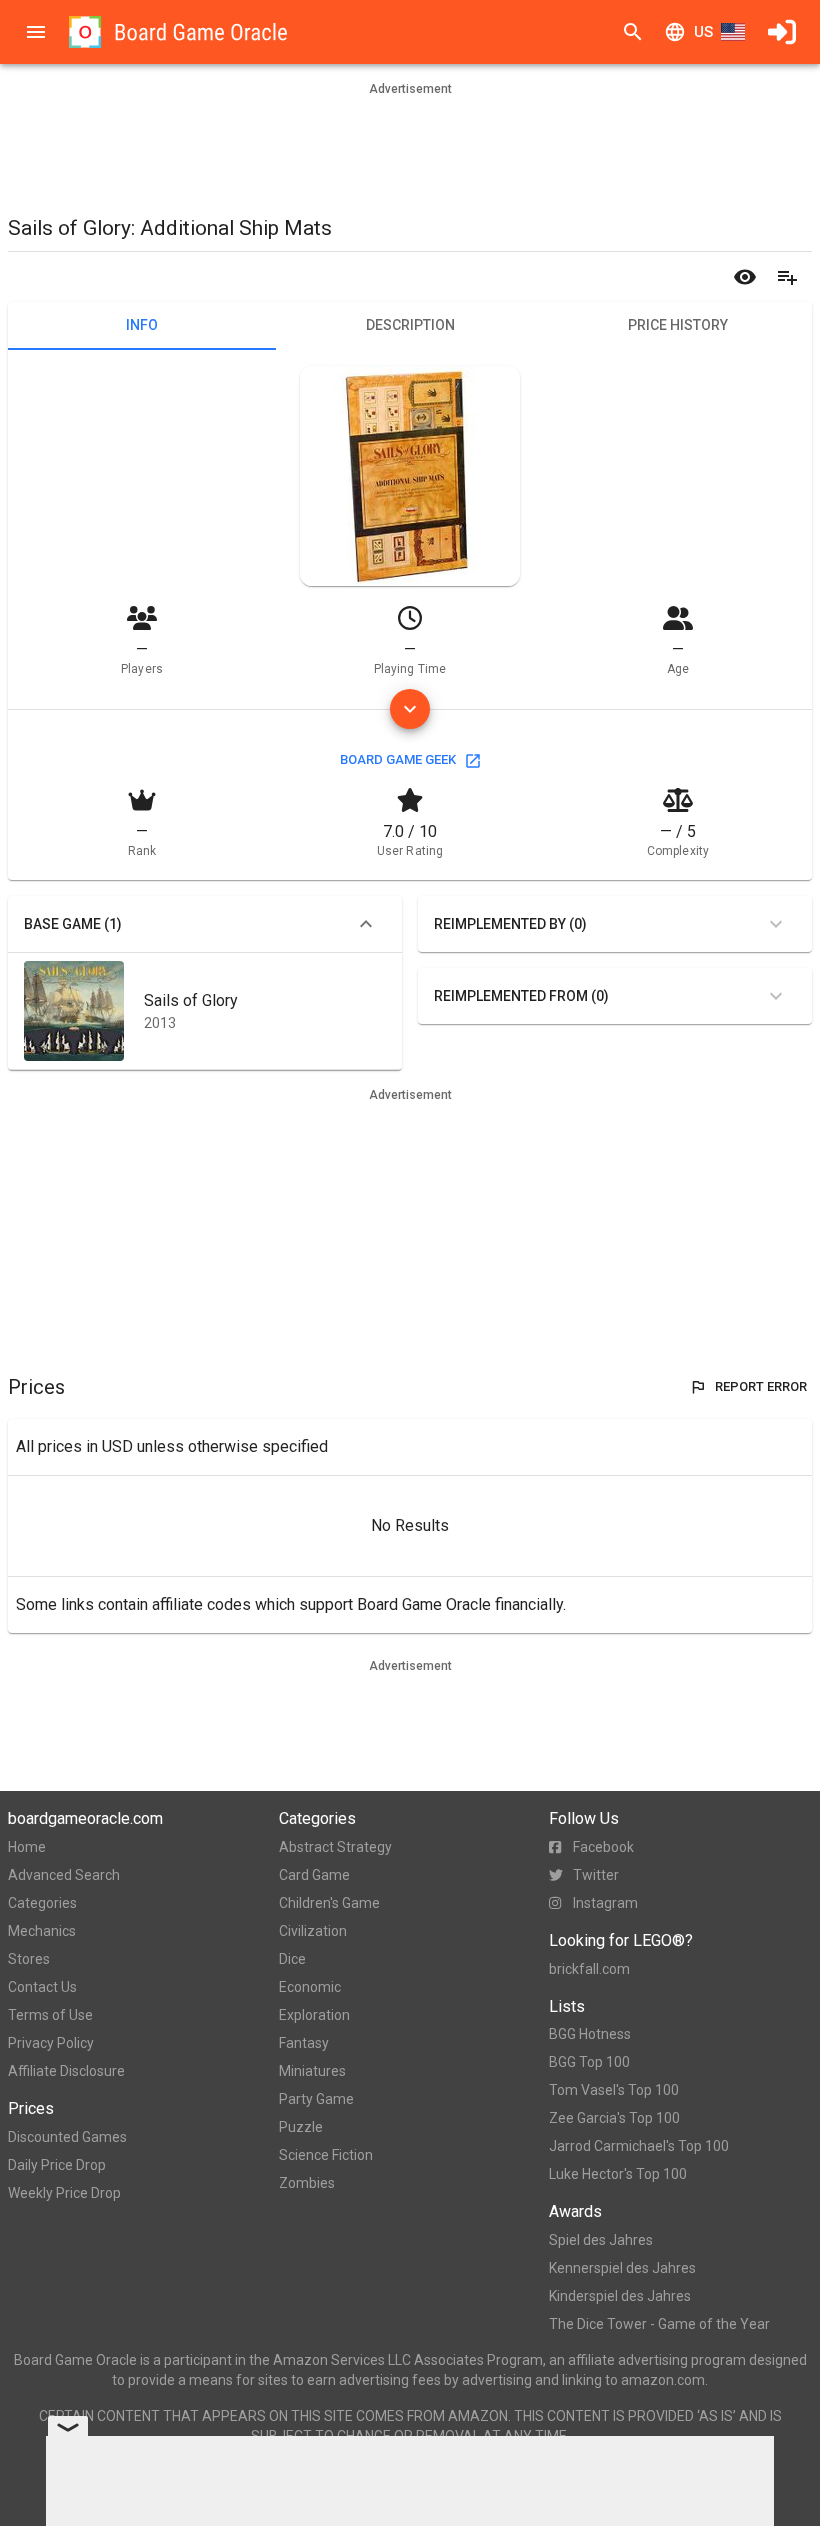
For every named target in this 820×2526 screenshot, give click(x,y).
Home (27, 1847)
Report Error (761, 1386)
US (703, 32)
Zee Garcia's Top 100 (614, 2118)
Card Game (314, 1875)
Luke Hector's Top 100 (618, 2174)
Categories (42, 1903)
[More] (410, 709)
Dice (292, 1959)
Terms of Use (50, 2015)
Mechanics (42, 1931)
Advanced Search (64, 1875)
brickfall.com (589, 1969)
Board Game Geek (398, 759)
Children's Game (329, 1903)
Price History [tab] (678, 325)
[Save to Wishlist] (787, 277)
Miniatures (312, 2071)
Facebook (603, 1847)
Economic (310, 1987)
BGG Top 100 (589, 2062)
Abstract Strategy (335, 1847)
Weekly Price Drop (64, 2193)
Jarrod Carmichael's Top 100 (639, 2146)
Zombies (307, 2183)
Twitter (596, 1875)
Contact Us (42, 1987)
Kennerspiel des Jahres (622, 2268)
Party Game (316, 2099)
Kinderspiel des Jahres (620, 2296)
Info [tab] (142, 325)
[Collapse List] (366, 924)
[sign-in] (782, 32)
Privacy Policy (51, 2043)
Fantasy (304, 2043)
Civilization (313, 1931)
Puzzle (301, 2127)
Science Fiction (326, 2155)
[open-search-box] (633, 32)
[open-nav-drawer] (36, 32)
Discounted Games (67, 2137)
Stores (29, 1959)
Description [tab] (410, 325)
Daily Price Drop (57, 2165)
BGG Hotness (590, 2034)
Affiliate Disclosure (66, 2071)
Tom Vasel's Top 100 (614, 2090)
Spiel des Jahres (601, 2240)
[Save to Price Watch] (745, 277)
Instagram (605, 1903)
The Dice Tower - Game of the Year (659, 2324)
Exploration (314, 2015)
